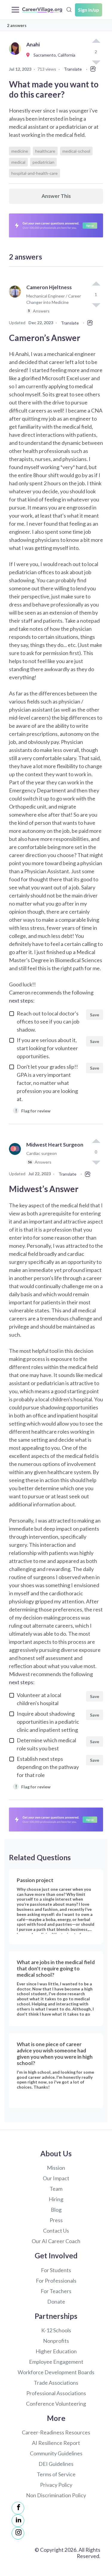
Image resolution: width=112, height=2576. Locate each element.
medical (18, 162)
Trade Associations (56, 2383)
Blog (56, 2210)
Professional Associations (56, 2393)
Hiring (56, 2199)
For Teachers (56, 2291)
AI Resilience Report (56, 2443)
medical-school (76, 151)
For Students (56, 2270)
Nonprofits (56, 2341)
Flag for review (33, 1110)
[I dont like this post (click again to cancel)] (96, 305)
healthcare (45, 151)
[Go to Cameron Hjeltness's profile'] (16, 302)
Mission (56, 2168)
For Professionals (56, 2281)
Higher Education (56, 2351)
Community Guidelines (56, 2453)
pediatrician (43, 162)
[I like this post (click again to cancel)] (96, 41)
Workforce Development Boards (56, 2372)
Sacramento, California (53, 55)
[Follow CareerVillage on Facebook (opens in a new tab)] (18, 2508)
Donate (56, 2301)
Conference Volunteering (56, 2404)
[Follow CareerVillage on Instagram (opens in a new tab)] (18, 2533)
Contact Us (56, 2231)
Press (56, 2220)
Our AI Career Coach (56, 2241)
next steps (21, 1000)
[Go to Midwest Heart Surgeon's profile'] (16, 1156)
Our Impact (56, 2178)
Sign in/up (89, 10)
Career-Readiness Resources (56, 2432)
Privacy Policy (56, 2485)
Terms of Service (56, 2474)
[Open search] (69, 9)
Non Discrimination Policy (56, 2495)
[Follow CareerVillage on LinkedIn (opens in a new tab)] (18, 2521)
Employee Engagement (56, 2362)
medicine (20, 151)
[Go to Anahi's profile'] (16, 55)
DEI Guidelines (56, 2464)
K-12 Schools (56, 2330)
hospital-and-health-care (34, 173)
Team (56, 2189)
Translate (73, 69)
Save (95, 1015)
